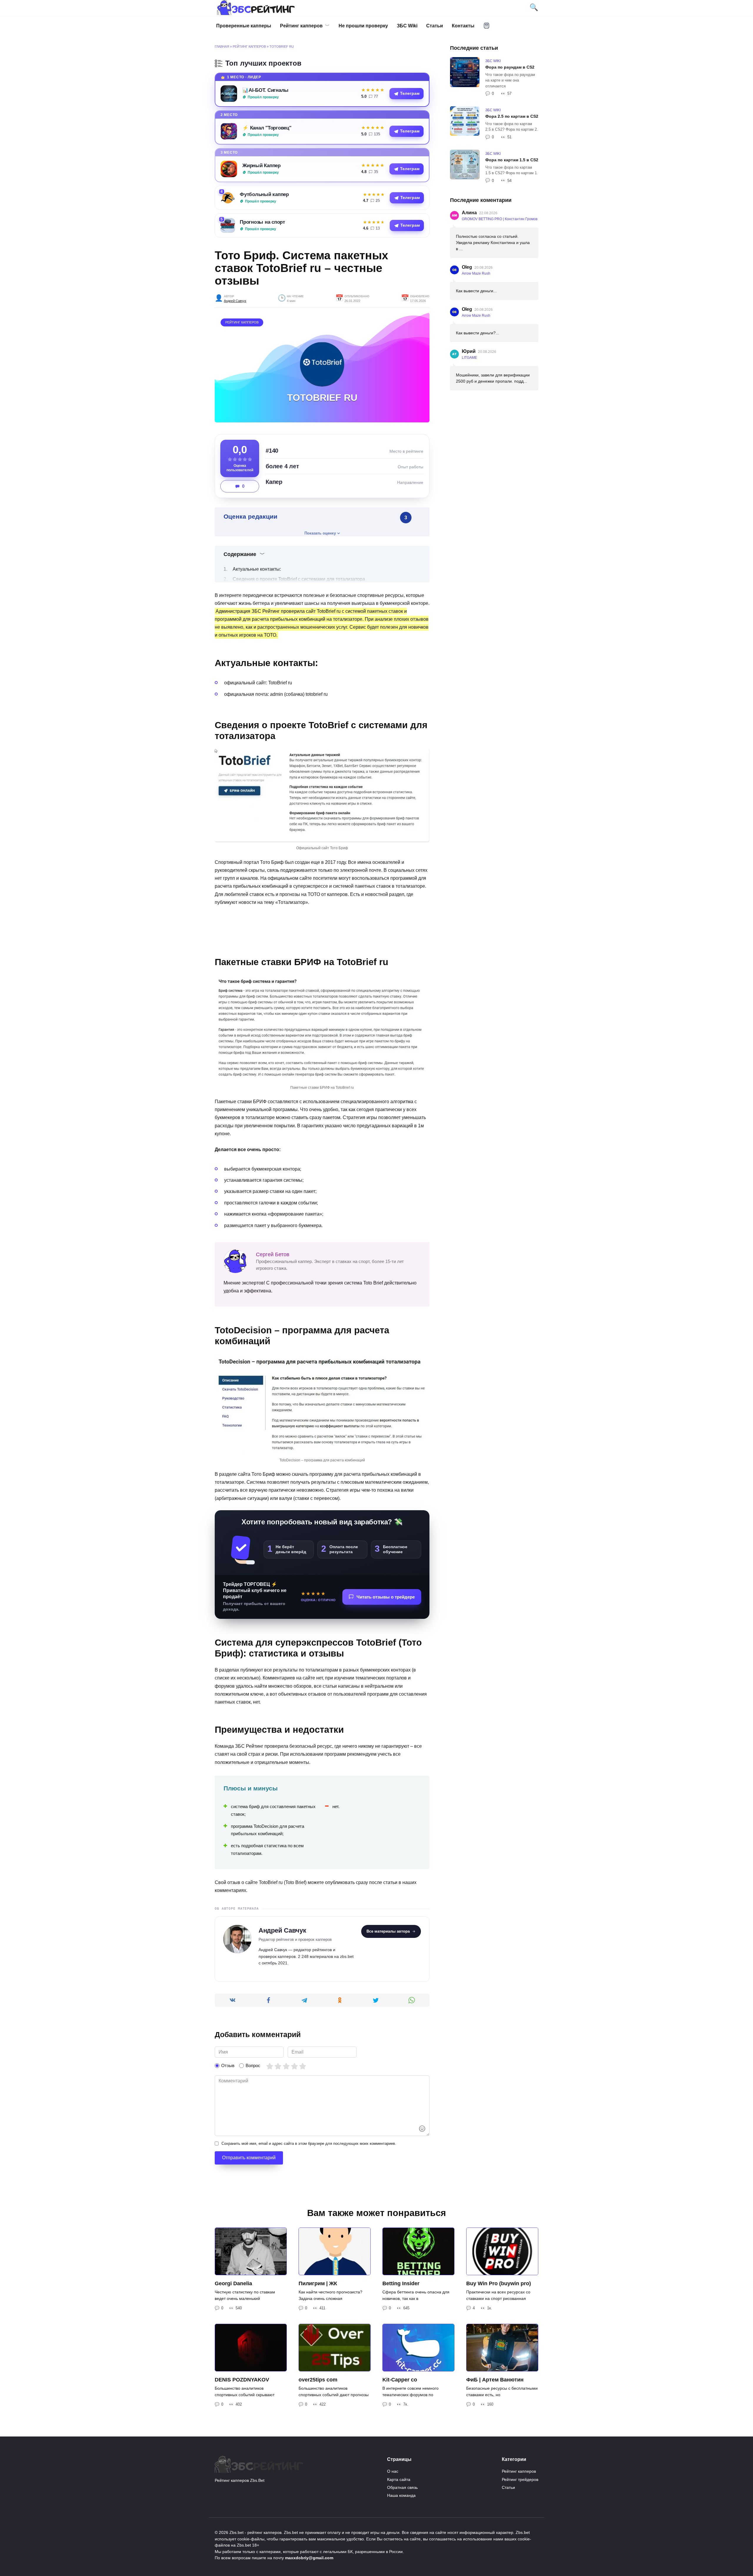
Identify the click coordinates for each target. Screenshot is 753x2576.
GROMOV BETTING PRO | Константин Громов (500, 219)
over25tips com (318, 2380)
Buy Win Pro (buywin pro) (499, 2283)
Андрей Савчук (235, 301)
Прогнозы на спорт (262, 222)
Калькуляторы (487, 26)
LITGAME (469, 358)
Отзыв (228, 2065)
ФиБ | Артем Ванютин (495, 2380)
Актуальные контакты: (257, 569)
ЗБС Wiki (407, 26)
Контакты (463, 26)
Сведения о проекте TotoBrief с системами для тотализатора (299, 579)
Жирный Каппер (261, 165)
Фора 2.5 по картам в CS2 (512, 116)
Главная (222, 47)
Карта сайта (399, 2479)
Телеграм (410, 93)
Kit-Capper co (400, 2380)
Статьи (435, 26)
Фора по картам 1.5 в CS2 (512, 160)
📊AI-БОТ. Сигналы (265, 90)
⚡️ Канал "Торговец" (267, 128)
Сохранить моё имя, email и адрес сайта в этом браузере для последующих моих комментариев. (309, 2143)
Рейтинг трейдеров (520, 2479)
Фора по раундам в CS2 (510, 67)
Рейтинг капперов (301, 26)
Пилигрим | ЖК (318, 2283)
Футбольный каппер (264, 194)
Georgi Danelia (233, 2283)
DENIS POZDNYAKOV (242, 2380)
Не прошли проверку (363, 26)
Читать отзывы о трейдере (386, 1597)
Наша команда (401, 2495)
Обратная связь (402, 2487)
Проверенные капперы (244, 26)
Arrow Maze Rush (476, 273)
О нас (393, 2471)
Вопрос (253, 2065)
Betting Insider (401, 2283)
